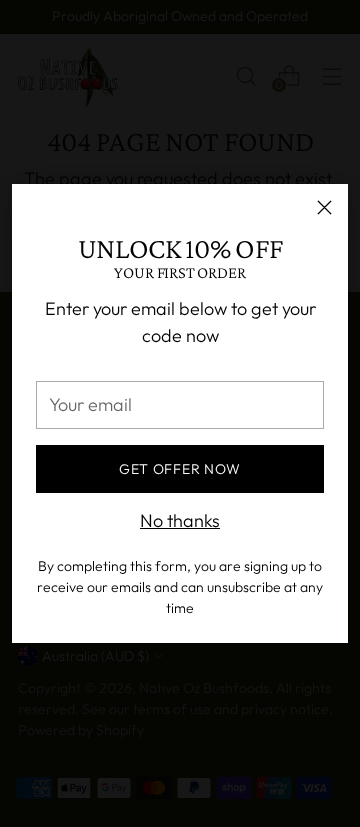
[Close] (324, 207)
